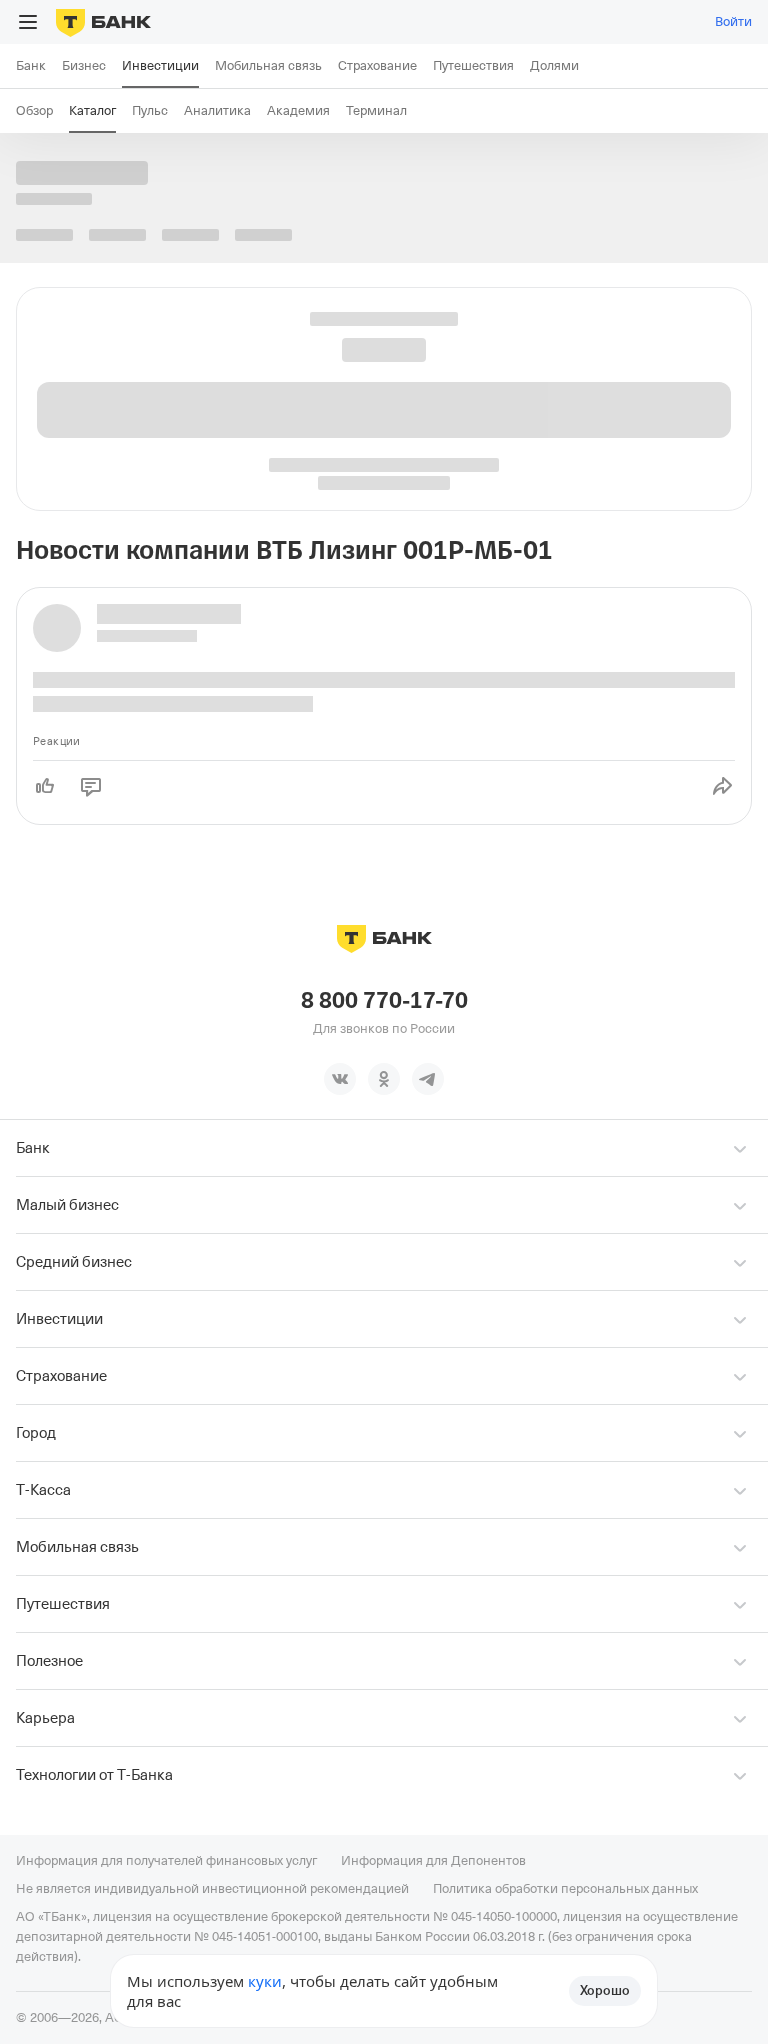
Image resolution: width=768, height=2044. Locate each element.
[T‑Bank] (103, 22)
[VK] (340, 1079)
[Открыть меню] (28, 22)
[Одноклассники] (384, 1079)
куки (265, 1981)
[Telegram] (428, 1079)
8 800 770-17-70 (384, 1001)
